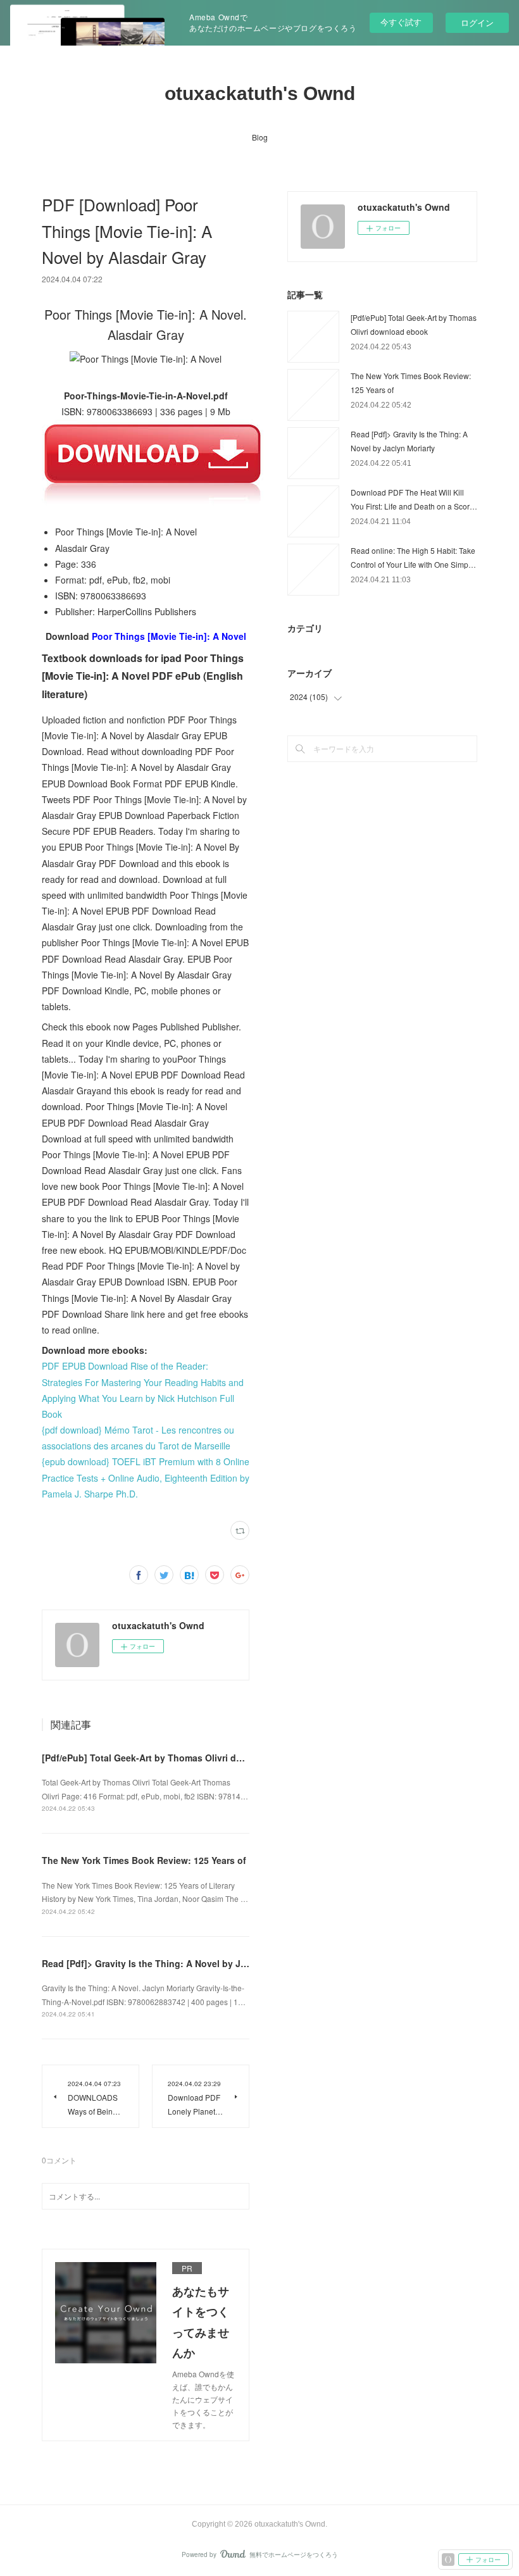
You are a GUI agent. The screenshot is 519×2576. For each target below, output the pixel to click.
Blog (260, 137)
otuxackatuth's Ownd (260, 93)
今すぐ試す (401, 22)
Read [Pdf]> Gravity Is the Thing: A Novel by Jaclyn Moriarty (172, 1963)
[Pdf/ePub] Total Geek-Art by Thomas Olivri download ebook (172, 1758)
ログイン (477, 22)
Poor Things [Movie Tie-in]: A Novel (169, 636)
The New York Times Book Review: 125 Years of (144, 1860)
